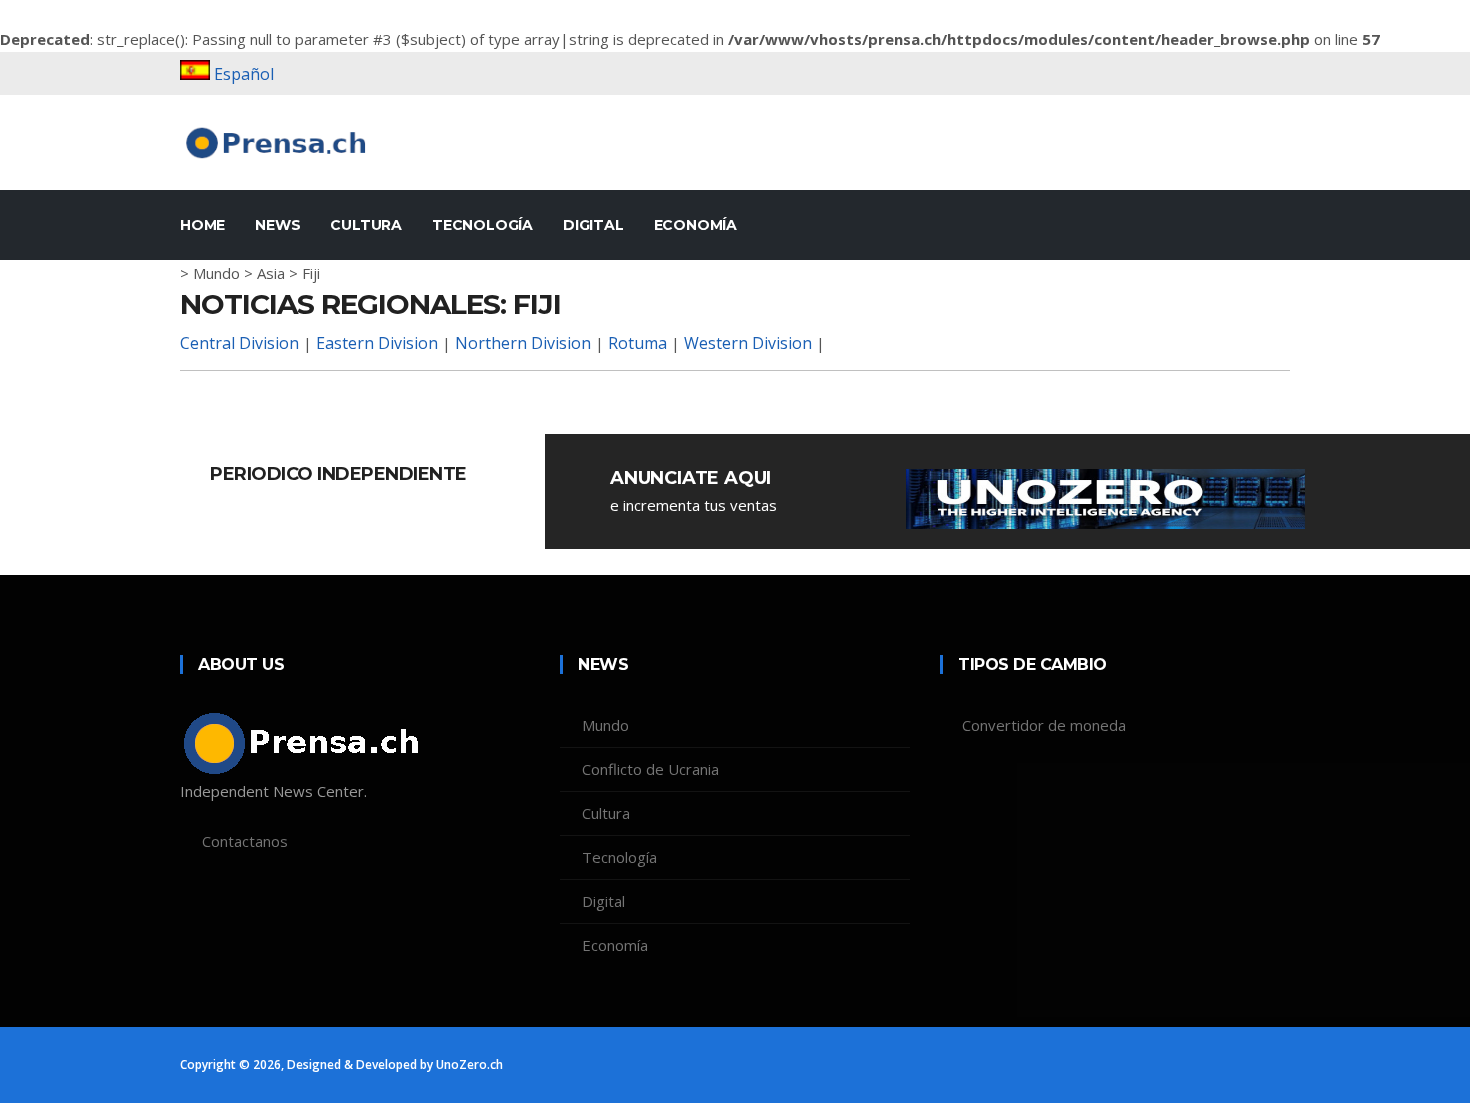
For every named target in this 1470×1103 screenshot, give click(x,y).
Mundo (216, 273)
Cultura (366, 225)
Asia (271, 273)
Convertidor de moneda (1044, 725)
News (277, 225)
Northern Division (523, 343)
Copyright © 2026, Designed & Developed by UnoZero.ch (341, 1064)
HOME (202, 225)
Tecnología (482, 225)
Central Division (239, 343)
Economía (695, 225)
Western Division (748, 343)
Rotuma (637, 343)
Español (244, 74)
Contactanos (245, 841)
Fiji (311, 273)
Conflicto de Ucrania (650, 769)
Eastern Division (377, 343)
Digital (593, 225)
